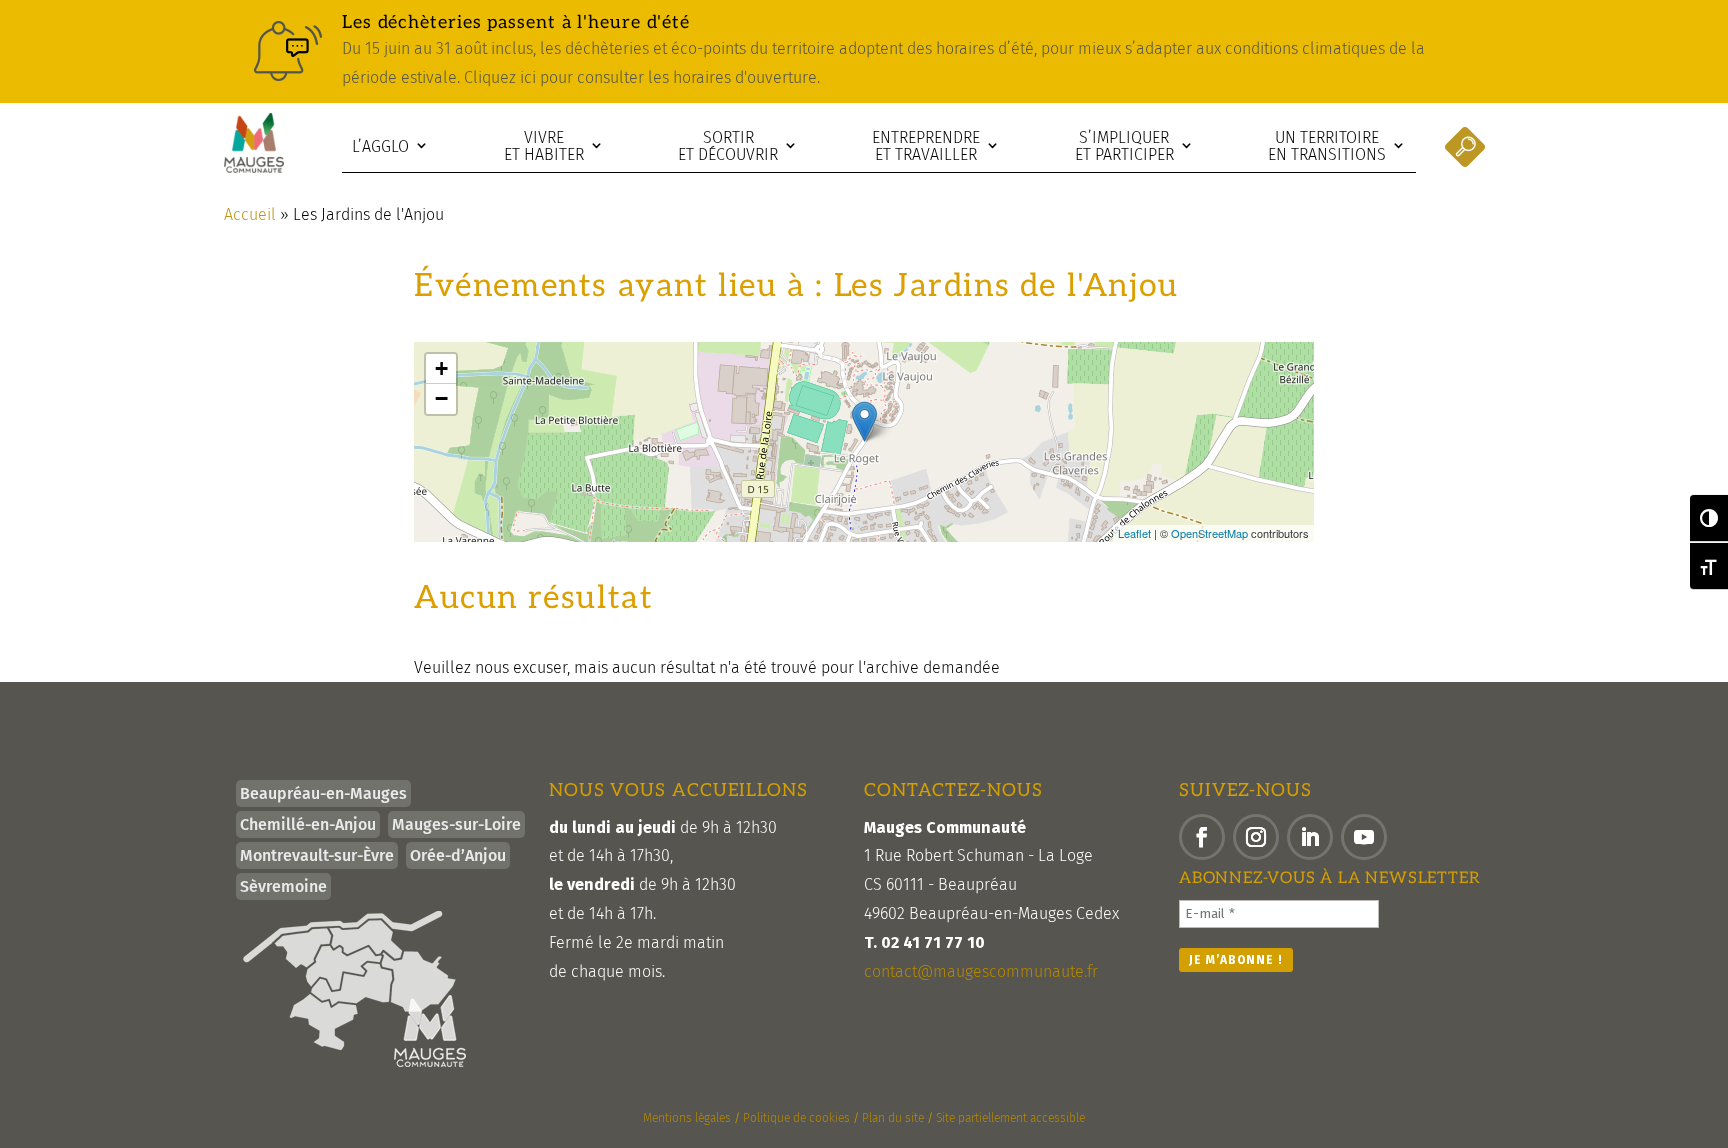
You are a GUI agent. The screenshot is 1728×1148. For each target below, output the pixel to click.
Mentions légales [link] (687, 1118)
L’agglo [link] (380, 146)
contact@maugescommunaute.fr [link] (981, 971)
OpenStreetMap (1209, 533)
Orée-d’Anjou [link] (458, 855)
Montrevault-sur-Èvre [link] (317, 855)
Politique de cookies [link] (796, 1118)
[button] (1202, 837)
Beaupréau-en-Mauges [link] (323, 793)
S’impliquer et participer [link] (1124, 146)
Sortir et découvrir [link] (728, 146)
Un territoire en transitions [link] (1327, 146)
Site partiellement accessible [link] (1010, 1118)
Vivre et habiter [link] (544, 146)
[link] (864, 51)
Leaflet (1134, 533)
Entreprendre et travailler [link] (926, 146)
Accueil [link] (250, 214)
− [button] (441, 398)
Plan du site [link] (893, 1118)
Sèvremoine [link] (283, 886)
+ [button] (441, 368)
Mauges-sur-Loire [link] (456, 824)
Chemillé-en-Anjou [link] (308, 824)
